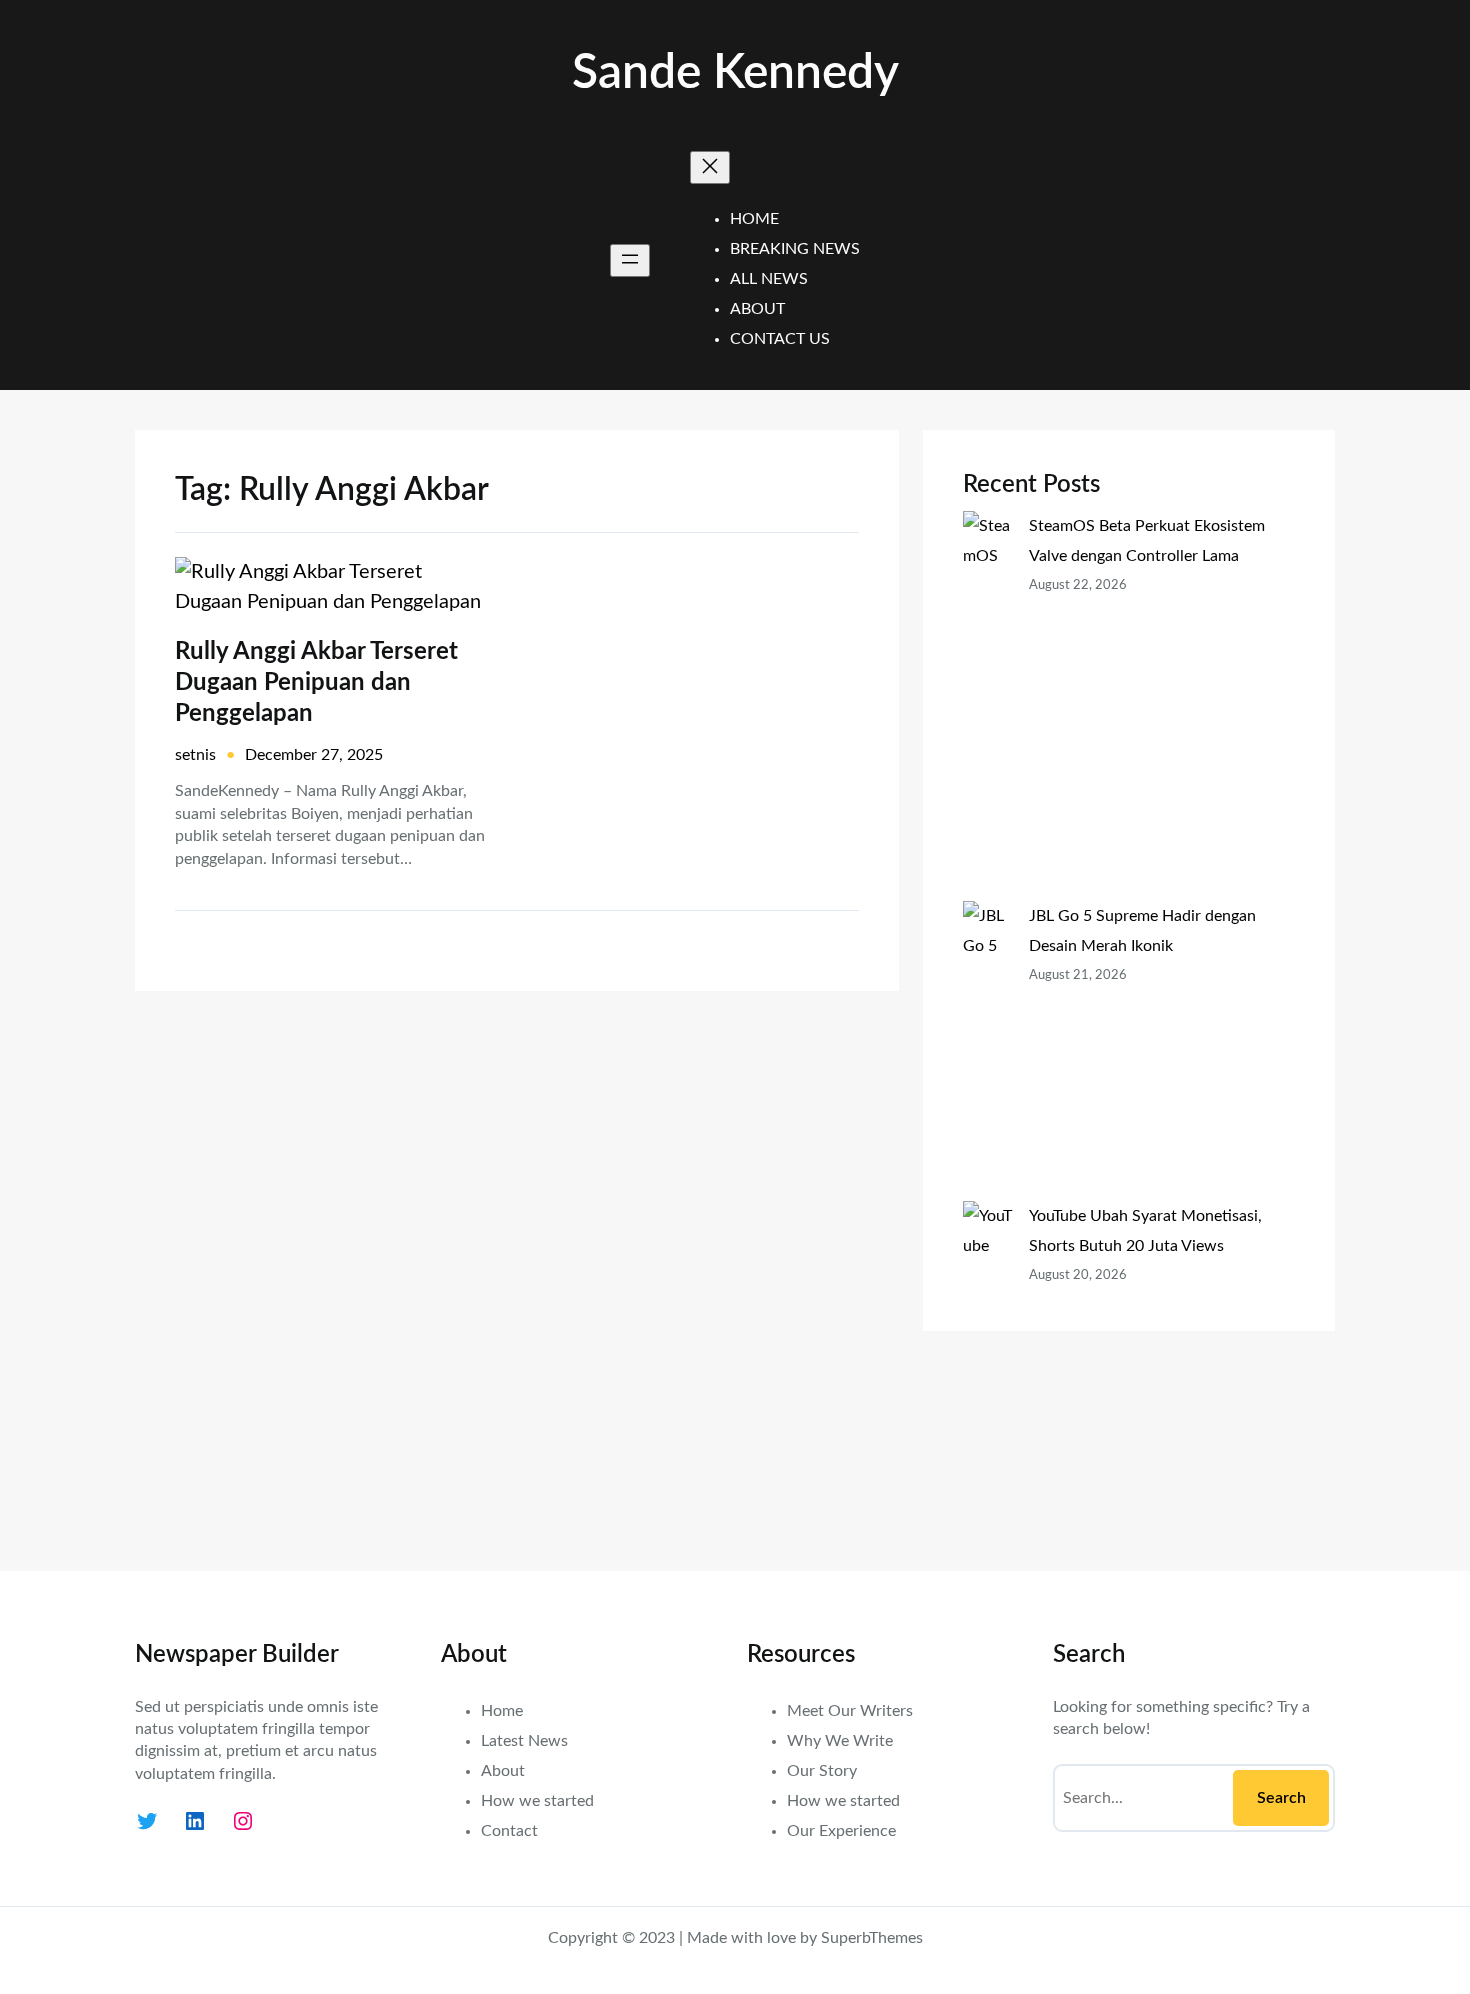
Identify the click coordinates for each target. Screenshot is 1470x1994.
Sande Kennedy (735, 73)
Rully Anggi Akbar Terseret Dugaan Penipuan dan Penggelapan (316, 683)
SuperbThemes (872, 1938)
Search (1281, 1798)
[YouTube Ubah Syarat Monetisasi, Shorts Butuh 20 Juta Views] (988, 1366)
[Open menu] (630, 260)
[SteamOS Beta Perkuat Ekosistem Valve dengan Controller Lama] (988, 706)
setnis (195, 755)
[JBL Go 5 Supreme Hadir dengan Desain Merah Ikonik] (988, 1051)
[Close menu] (710, 167)
